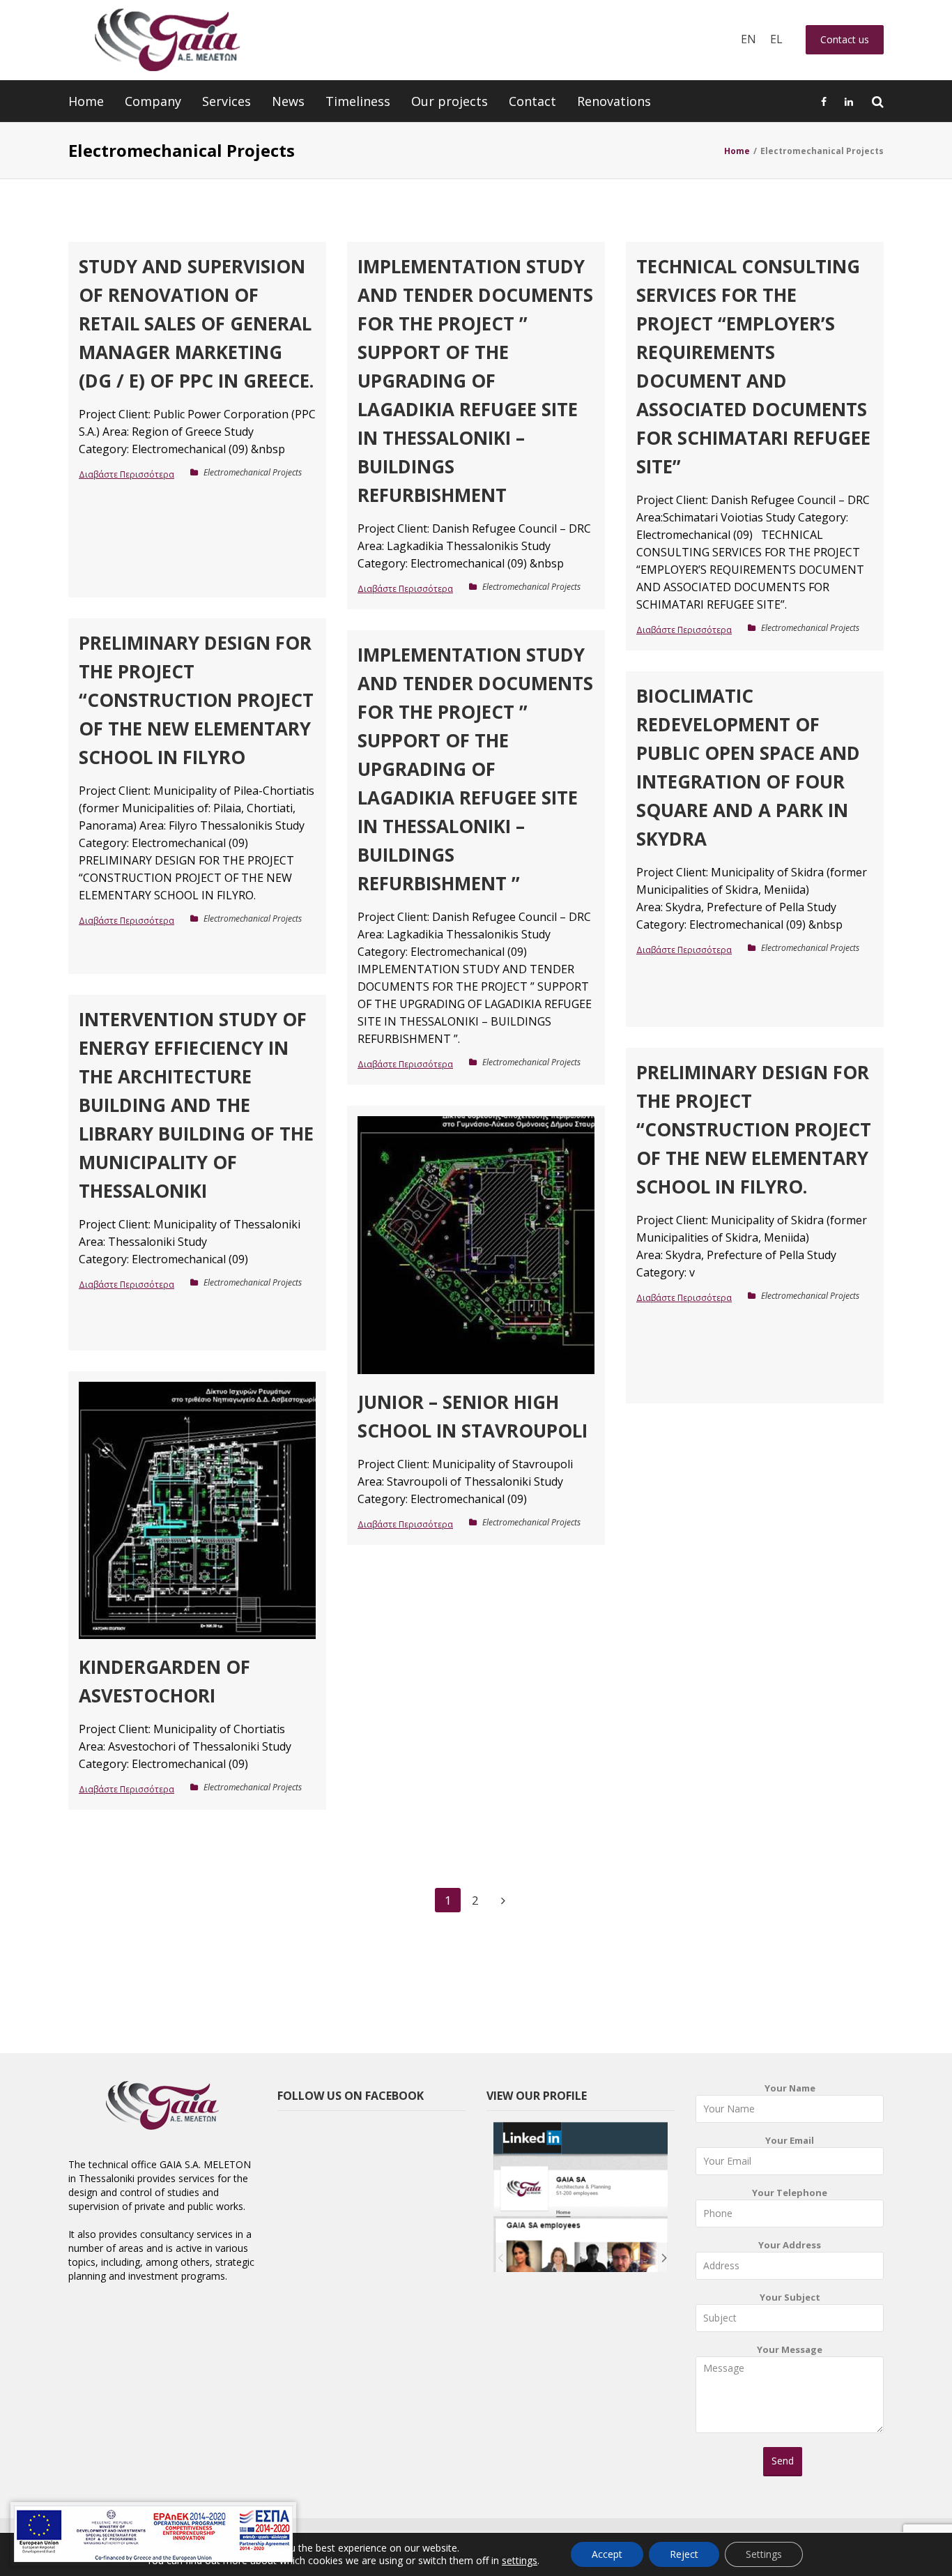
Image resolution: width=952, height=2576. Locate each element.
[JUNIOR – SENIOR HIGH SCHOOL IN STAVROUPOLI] (476, 1245)
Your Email (790, 2140)
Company (153, 101)
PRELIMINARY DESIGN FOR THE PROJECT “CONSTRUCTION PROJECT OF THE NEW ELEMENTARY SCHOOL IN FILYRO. (754, 1129)
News (288, 101)
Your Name (790, 2088)
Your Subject (790, 2297)
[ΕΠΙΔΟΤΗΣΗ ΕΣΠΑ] (153, 2534)
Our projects (450, 101)
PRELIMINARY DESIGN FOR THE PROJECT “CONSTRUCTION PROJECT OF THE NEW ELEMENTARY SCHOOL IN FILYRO (196, 700)
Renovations (614, 101)
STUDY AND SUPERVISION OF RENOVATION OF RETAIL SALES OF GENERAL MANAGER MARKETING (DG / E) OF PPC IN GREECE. (196, 323)
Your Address (790, 2245)
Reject (684, 2554)
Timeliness (358, 101)
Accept (607, 2554)
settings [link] (520, 2560)
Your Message (790, 2349)
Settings (764, 2554)
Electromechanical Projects (253, 472)
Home (86, 101)
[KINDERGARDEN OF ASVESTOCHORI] (197, 1510)
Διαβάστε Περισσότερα (126, 474)
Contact (532, 101)
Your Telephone (790, 2193)
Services (227, 101)
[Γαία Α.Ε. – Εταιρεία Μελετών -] (167, 40)
